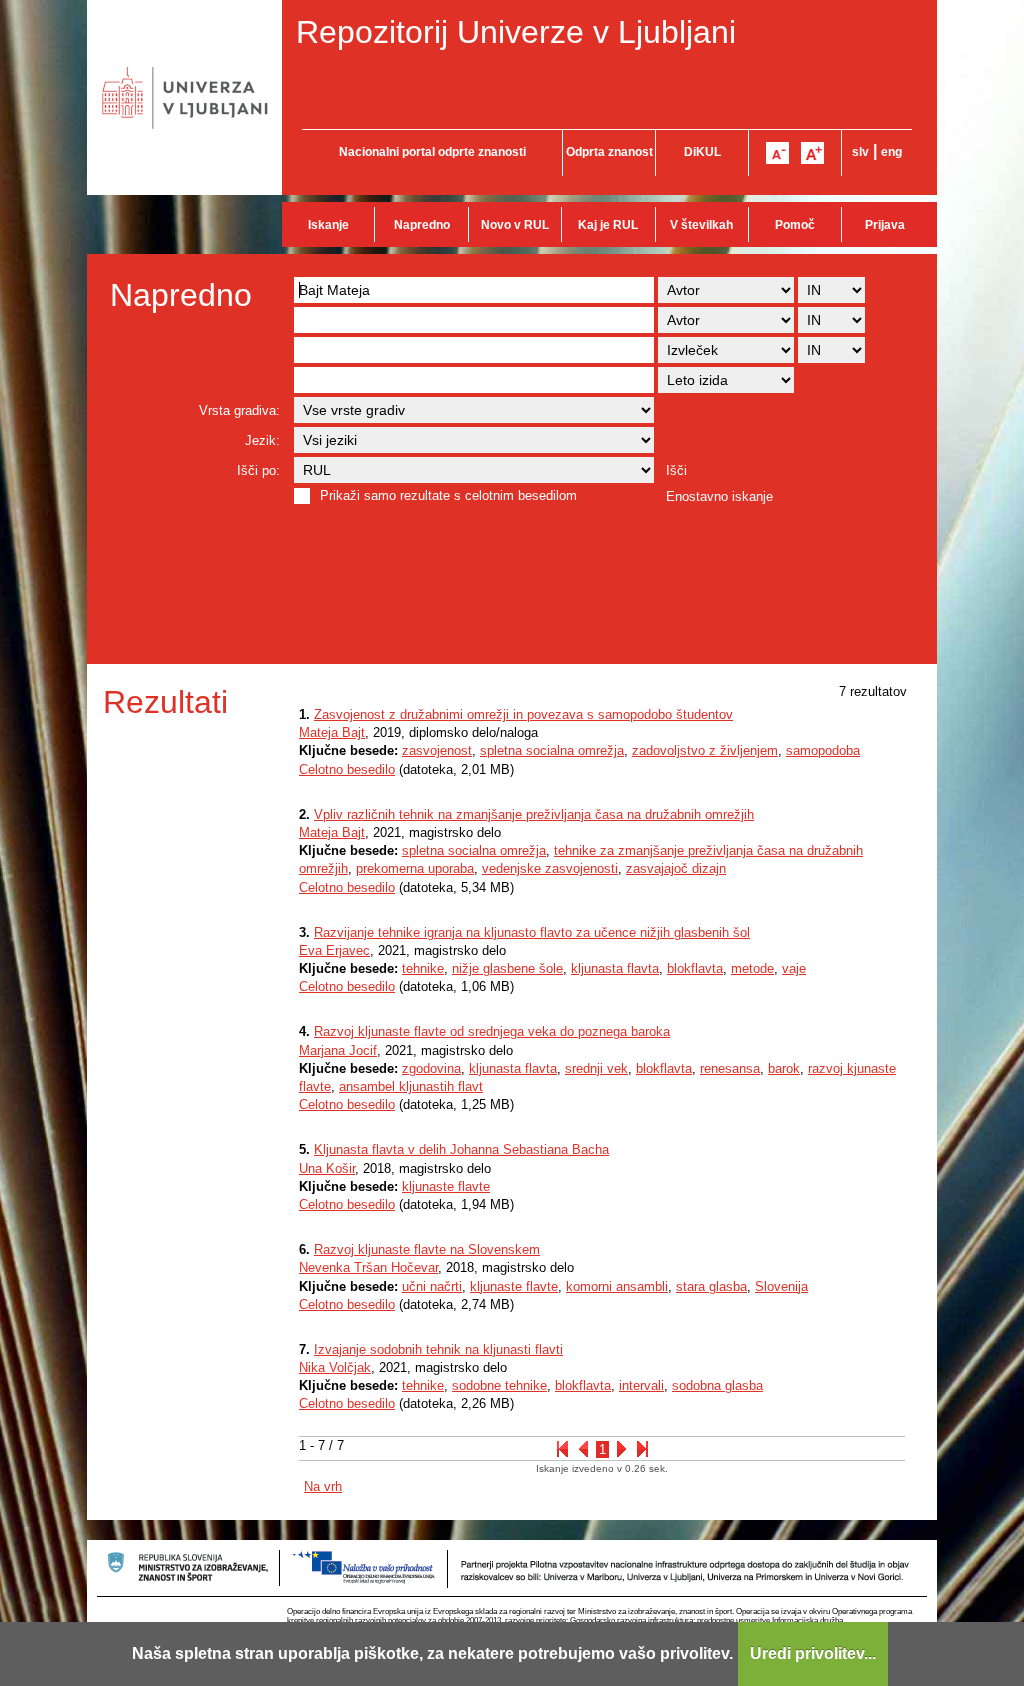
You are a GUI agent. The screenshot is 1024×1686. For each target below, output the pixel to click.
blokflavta (695, 968)
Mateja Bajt (332, 732)
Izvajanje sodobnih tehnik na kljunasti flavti (438, 1349)
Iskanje (328, 225)
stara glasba (711, 1286)
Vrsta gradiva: (239, 410)
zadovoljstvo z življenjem (705, 750)
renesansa (730, 1068)
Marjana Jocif (338, 1050)
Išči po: (258, 470)
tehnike (423, 968)
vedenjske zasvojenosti (550, 868)
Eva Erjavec (334, 950)
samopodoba (823, 750)
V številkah (701, 225)
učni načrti (432, 1286)
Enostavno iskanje (719, 496)
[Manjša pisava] (777, 153)
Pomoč (795, 225)
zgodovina (431, 1068)
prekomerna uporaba (415, 868)
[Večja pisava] (812, 153)
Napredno (422, 225)
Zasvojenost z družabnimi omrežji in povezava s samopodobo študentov (523, 714)
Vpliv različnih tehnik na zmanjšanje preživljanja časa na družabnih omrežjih (534, 814)
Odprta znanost (609, 152)
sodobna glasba (717, 1385)
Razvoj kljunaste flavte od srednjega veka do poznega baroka (492, 1031)
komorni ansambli (617, 1286)
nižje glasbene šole (507, 968)
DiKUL (702, 152)
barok (784, 1068)
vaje (794, 968)
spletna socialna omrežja (552, 750)
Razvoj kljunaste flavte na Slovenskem (427, 1249)
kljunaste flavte (446, 1186)
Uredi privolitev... (813, 1653)
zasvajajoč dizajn (676, 868)
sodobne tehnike (499, 1385)
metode (752, 968)
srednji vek (596, 1068)
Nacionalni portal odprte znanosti (432, 152)
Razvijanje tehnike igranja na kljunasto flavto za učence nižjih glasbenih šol (532, 932)
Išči (676, 470)
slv (860, 152)
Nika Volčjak (335, 1367)
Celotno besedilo (347, 769)
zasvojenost (437, 750)
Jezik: (262, 440)
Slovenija (781, 1286)
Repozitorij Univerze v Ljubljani (516, 32)
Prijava (885, 225)
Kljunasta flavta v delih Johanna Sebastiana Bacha (461, 1149)
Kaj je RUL (608, 225)
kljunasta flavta (615, 968)
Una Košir (327, 1168)
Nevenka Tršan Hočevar (368, 1267)
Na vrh (323, 1486)
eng (891, 152)
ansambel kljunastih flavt (411, 1086)
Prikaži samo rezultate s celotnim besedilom (448, 495)
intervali (641, 1385)
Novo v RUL (515, 225)
